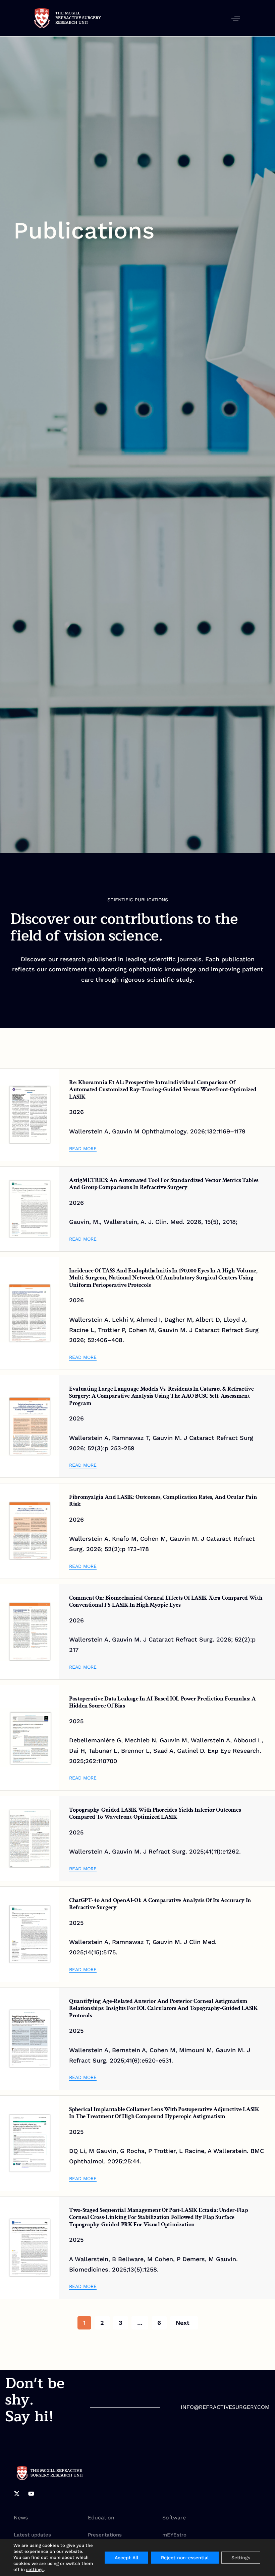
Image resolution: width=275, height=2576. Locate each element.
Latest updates (32, 2535)
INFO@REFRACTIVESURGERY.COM (225, 2407)
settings (35, 2569)
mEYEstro (174, 2535)
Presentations (105, 2535)
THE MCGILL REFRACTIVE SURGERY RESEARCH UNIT (78, 18)
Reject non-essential (185, 2558)
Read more (83, 1148)
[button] (236, 18)
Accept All (126, 2558)
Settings (241, 2558)
